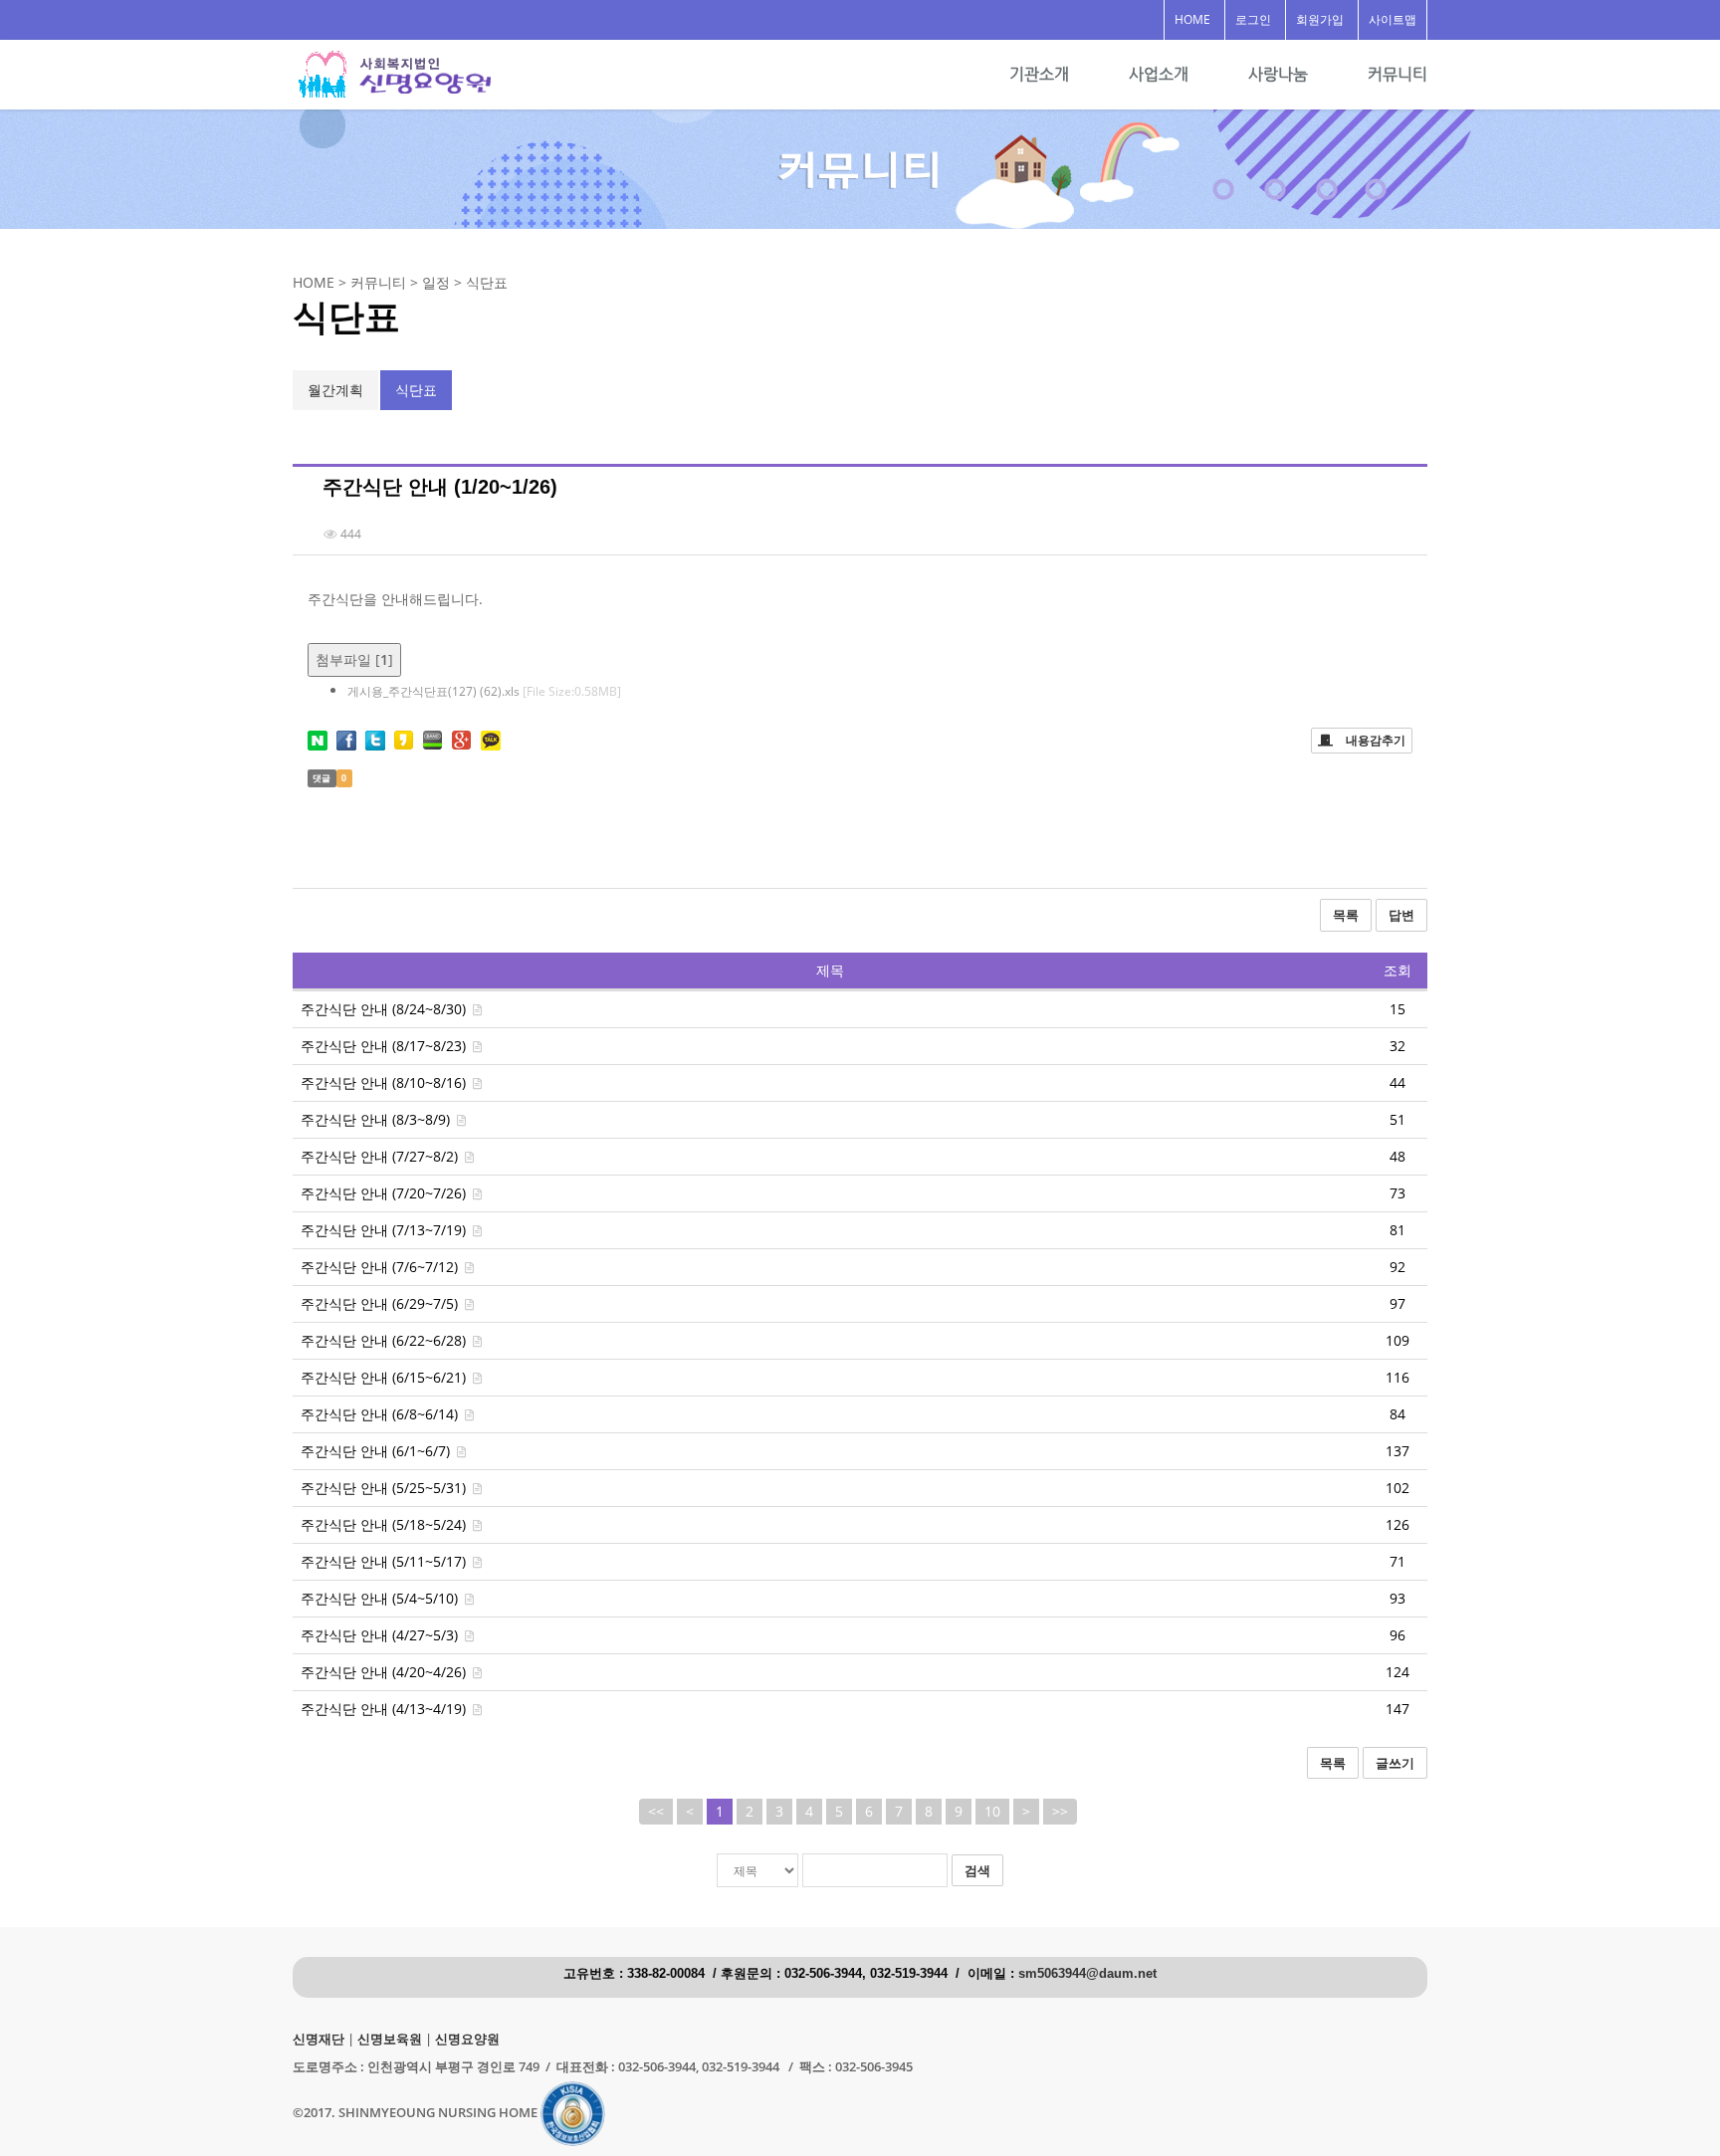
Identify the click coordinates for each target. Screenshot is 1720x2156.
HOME (1192, 19)
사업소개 (1159, 74)
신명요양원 (467, 2039)
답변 (1401, 915)
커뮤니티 (1397, 74)
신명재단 (319, 2039)
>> (1060, 1811)
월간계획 (335, 390)
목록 (1346, 915)
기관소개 (1039, 74)
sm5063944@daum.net (1087, 1974)
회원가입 (1320, 19)
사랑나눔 (1278, 74)
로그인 (1253, 19)
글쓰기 (1395, 1763)
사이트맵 (1393, 19)
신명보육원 (390, 2039)
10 (992, 1811)
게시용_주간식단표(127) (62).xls (484, 691)
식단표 (416, 390)
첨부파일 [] (354, 659)
